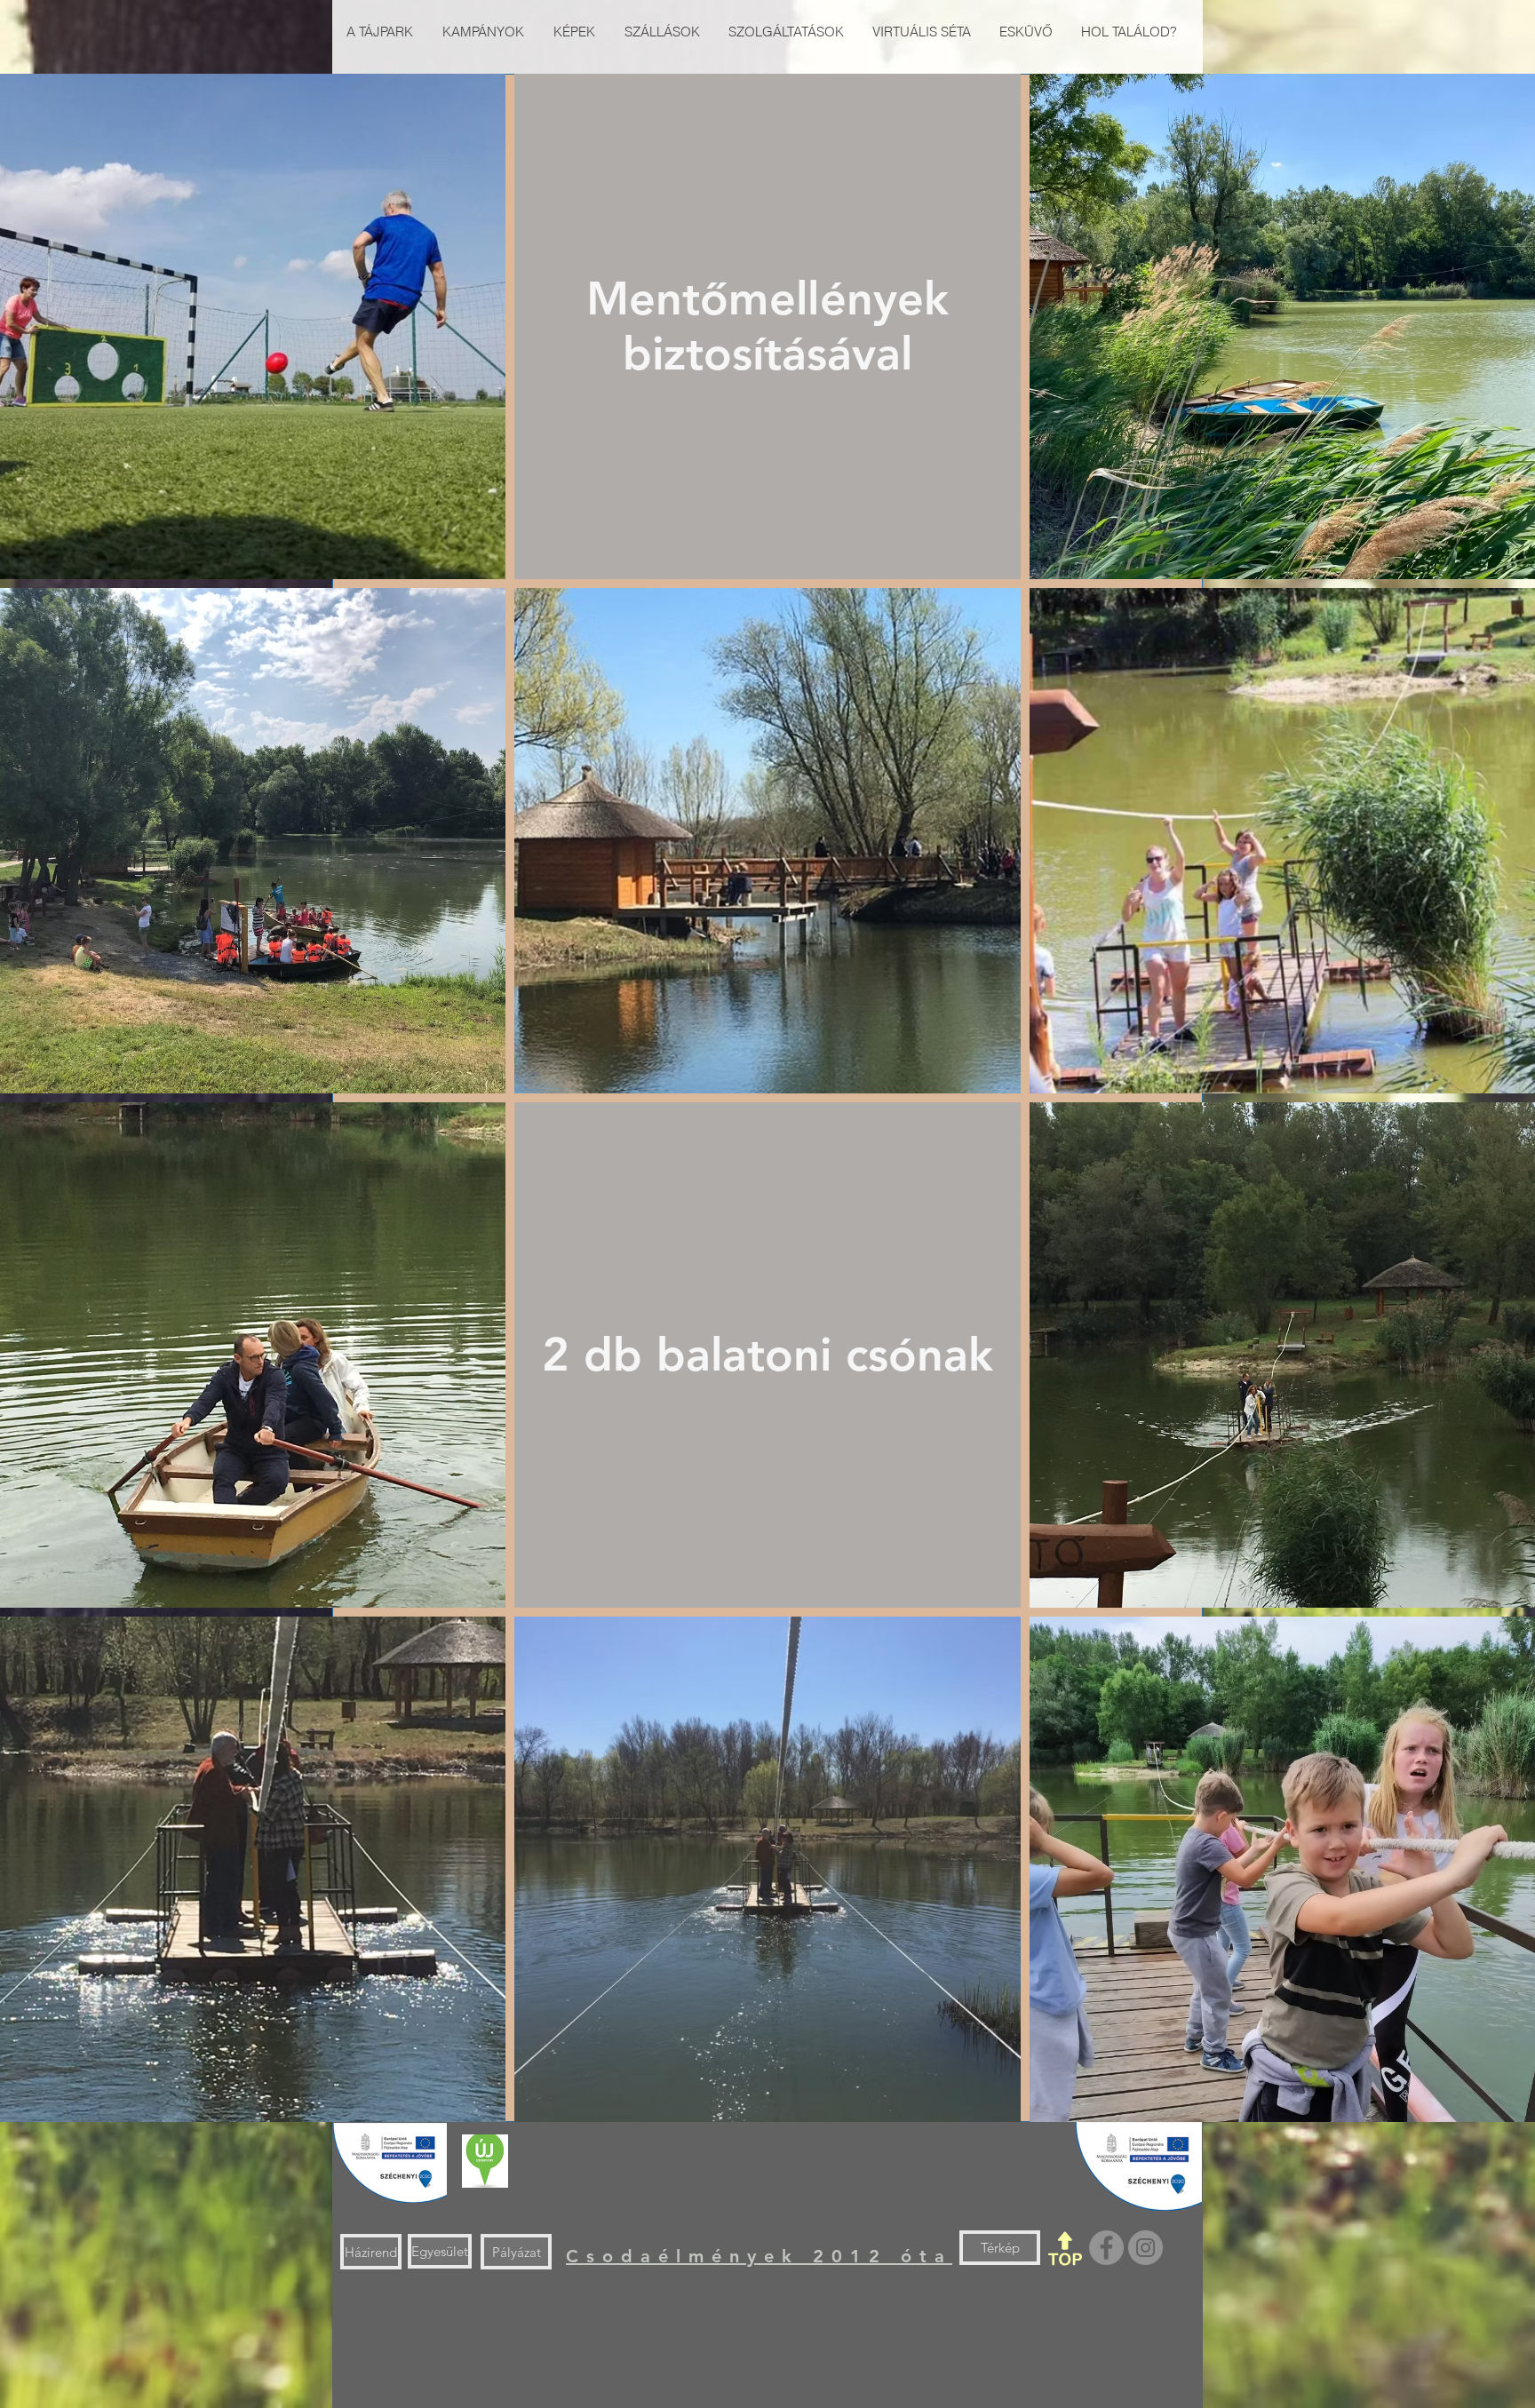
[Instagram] (1145, 2248)
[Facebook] (1106, 2248)
